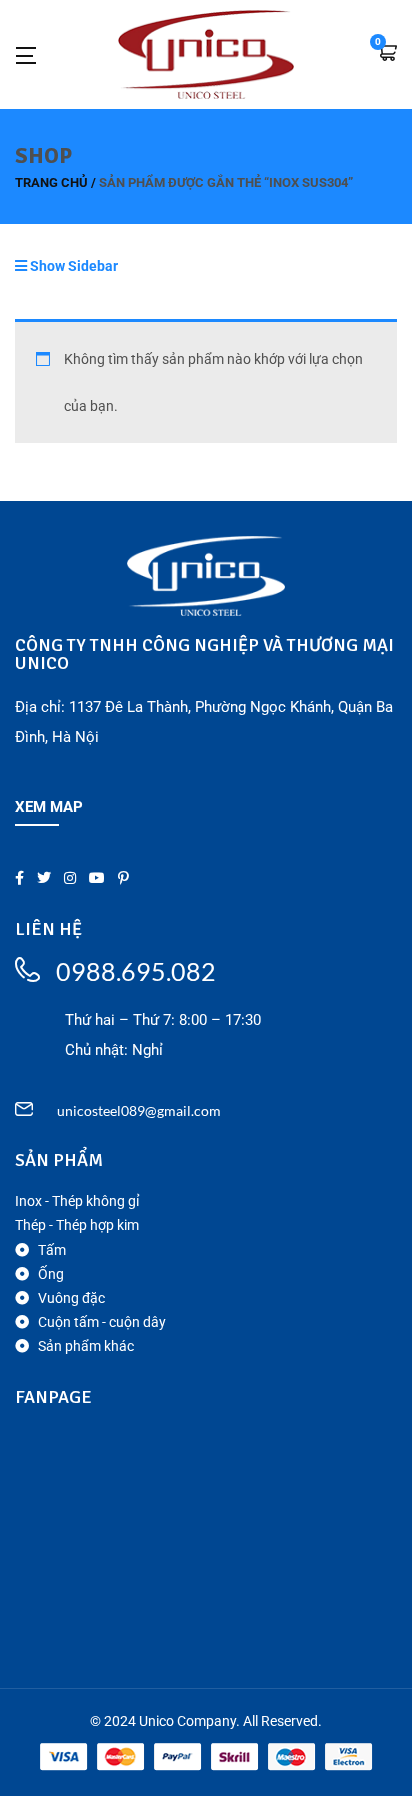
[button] (387, 54)
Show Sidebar (72, 266)
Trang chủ (51, 182)
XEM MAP (49, 807)
